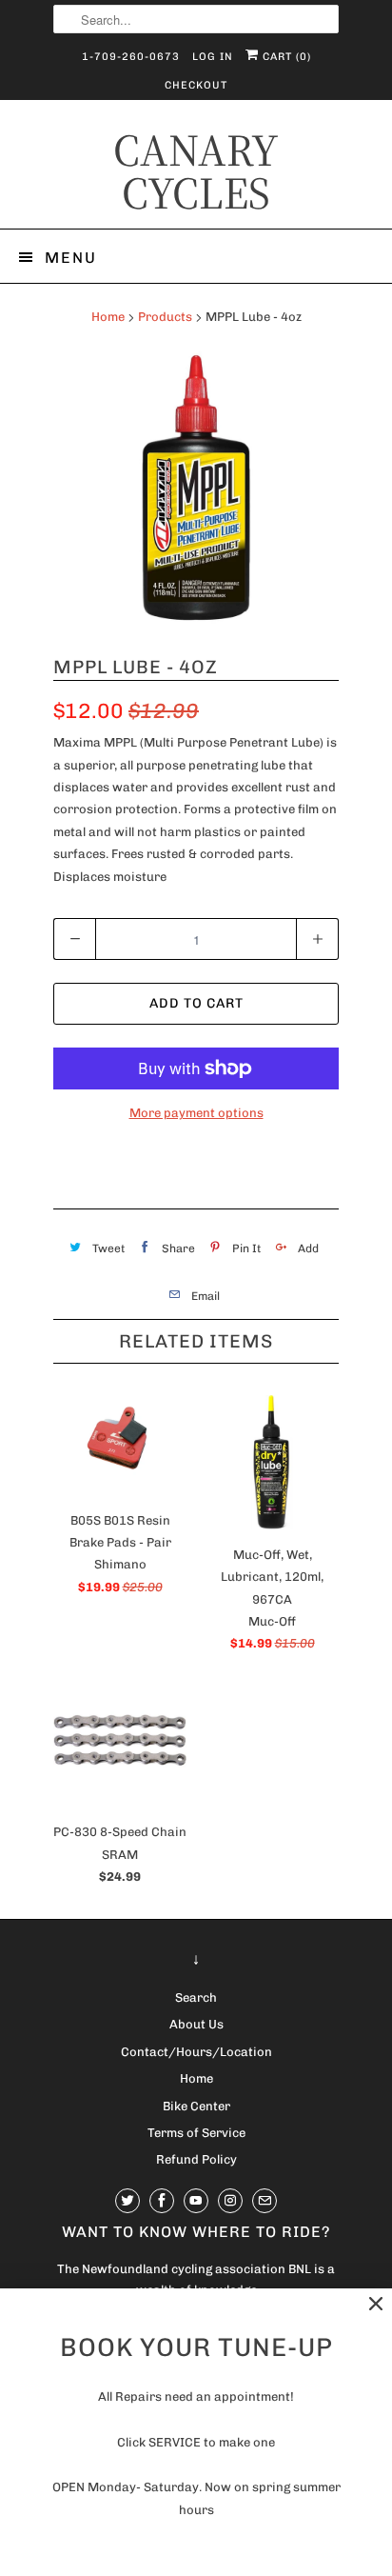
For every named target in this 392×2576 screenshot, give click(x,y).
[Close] (376, 2304)
